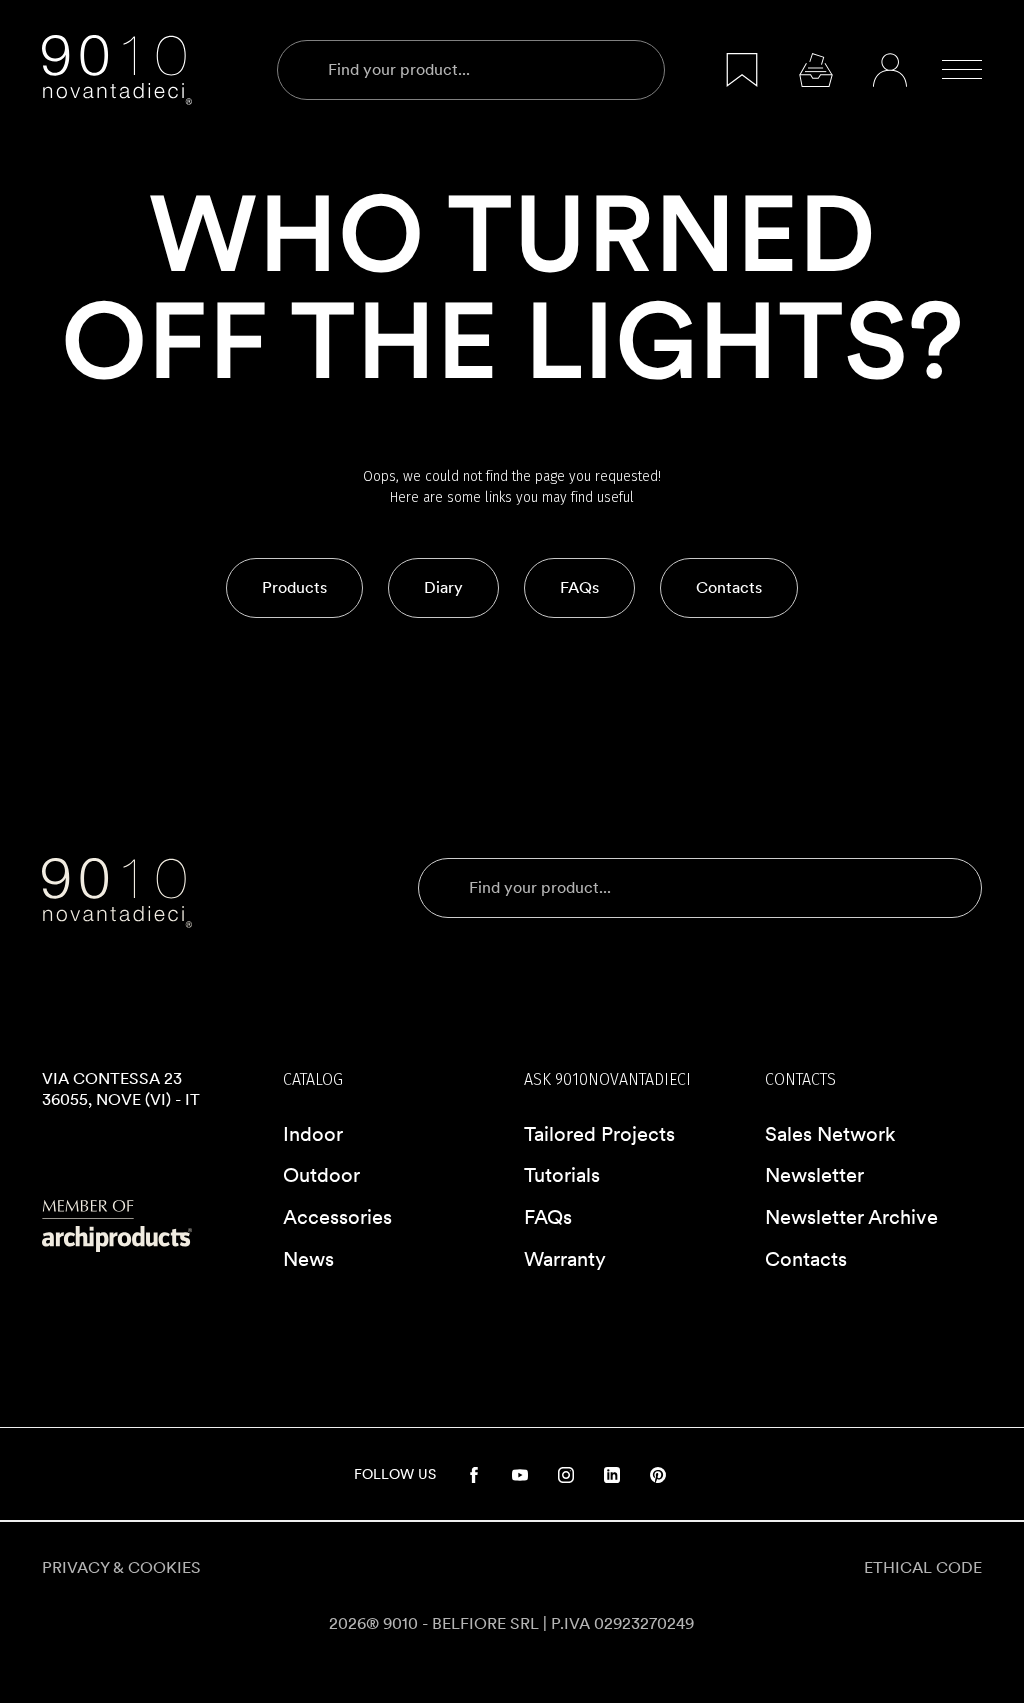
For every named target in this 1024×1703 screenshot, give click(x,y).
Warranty (565, 1259)
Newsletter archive (851, 1217)
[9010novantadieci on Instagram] (566, 1473)
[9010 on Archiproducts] (150, 1226)
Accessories (337, 1217)
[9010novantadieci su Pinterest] (658, 1473)
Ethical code (923, 1567)
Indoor (313, 1134)
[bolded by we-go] (512, 1679)
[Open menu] (962, 70)
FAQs (548, 1217)
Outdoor (321, 1175)
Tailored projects (599, 1134)
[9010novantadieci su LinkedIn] (612, 1473)
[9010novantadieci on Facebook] (474, 1473)
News (308, 1259)
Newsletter (814, 1175)
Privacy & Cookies (121, 1567)
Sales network (830, 1134)
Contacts (806, 1259)
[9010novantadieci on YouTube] (520, 1473)
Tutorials (562, 1175)
